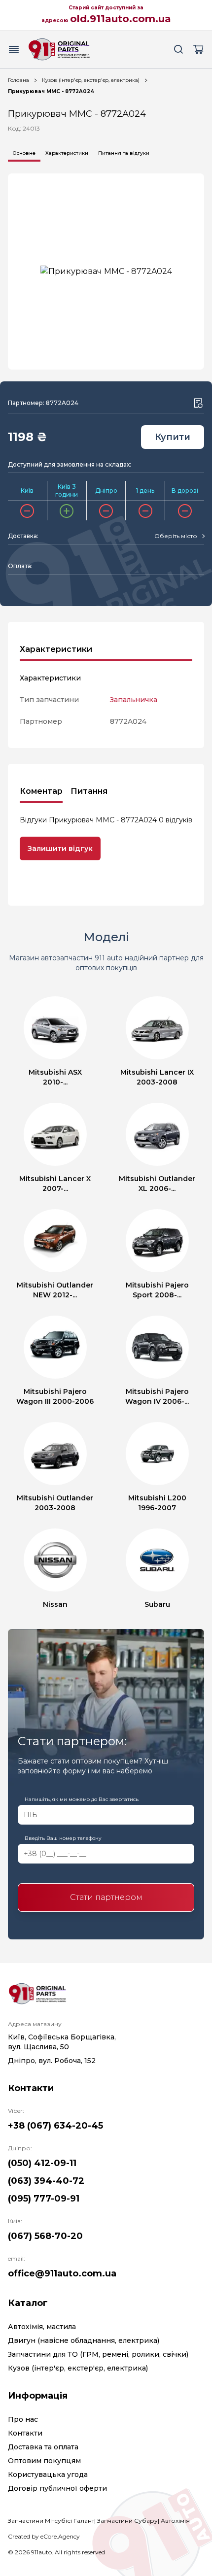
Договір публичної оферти (57, 2488)
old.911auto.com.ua (121, 19)
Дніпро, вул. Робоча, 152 (52, 2061)
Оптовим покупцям (44, 2461)
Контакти (25, 2433)
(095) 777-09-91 (44, 2199)
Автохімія (175, 2521)
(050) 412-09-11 (42, 2163)
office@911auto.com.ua (62, 2273)
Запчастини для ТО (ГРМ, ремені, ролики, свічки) (98, 2354)
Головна (18, 80)
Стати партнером (106, 1897)
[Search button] (178, 49)
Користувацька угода (48, 2474)
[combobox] (179, 536)
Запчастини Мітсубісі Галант (51, 2521)
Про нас (23, 2419)
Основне (24, 153)
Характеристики (67, 153)
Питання (89, 791)
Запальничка (134, 700)
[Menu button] (14, 49)
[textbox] (176, 536)
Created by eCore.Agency (44, 2536)
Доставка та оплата (43, 2447)
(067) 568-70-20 (45, 2236)
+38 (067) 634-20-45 (55, 2126)
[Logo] (59, 49)
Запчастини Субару (127, 2521)
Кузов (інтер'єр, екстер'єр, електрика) (91, 80)
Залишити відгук (60, 848)
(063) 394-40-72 (46, 2181)
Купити (173, 437)
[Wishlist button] (198, 403)
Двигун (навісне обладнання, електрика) (84, 2340)
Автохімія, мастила (42, 2327)
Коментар (41, 791)
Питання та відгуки (124, 153)
